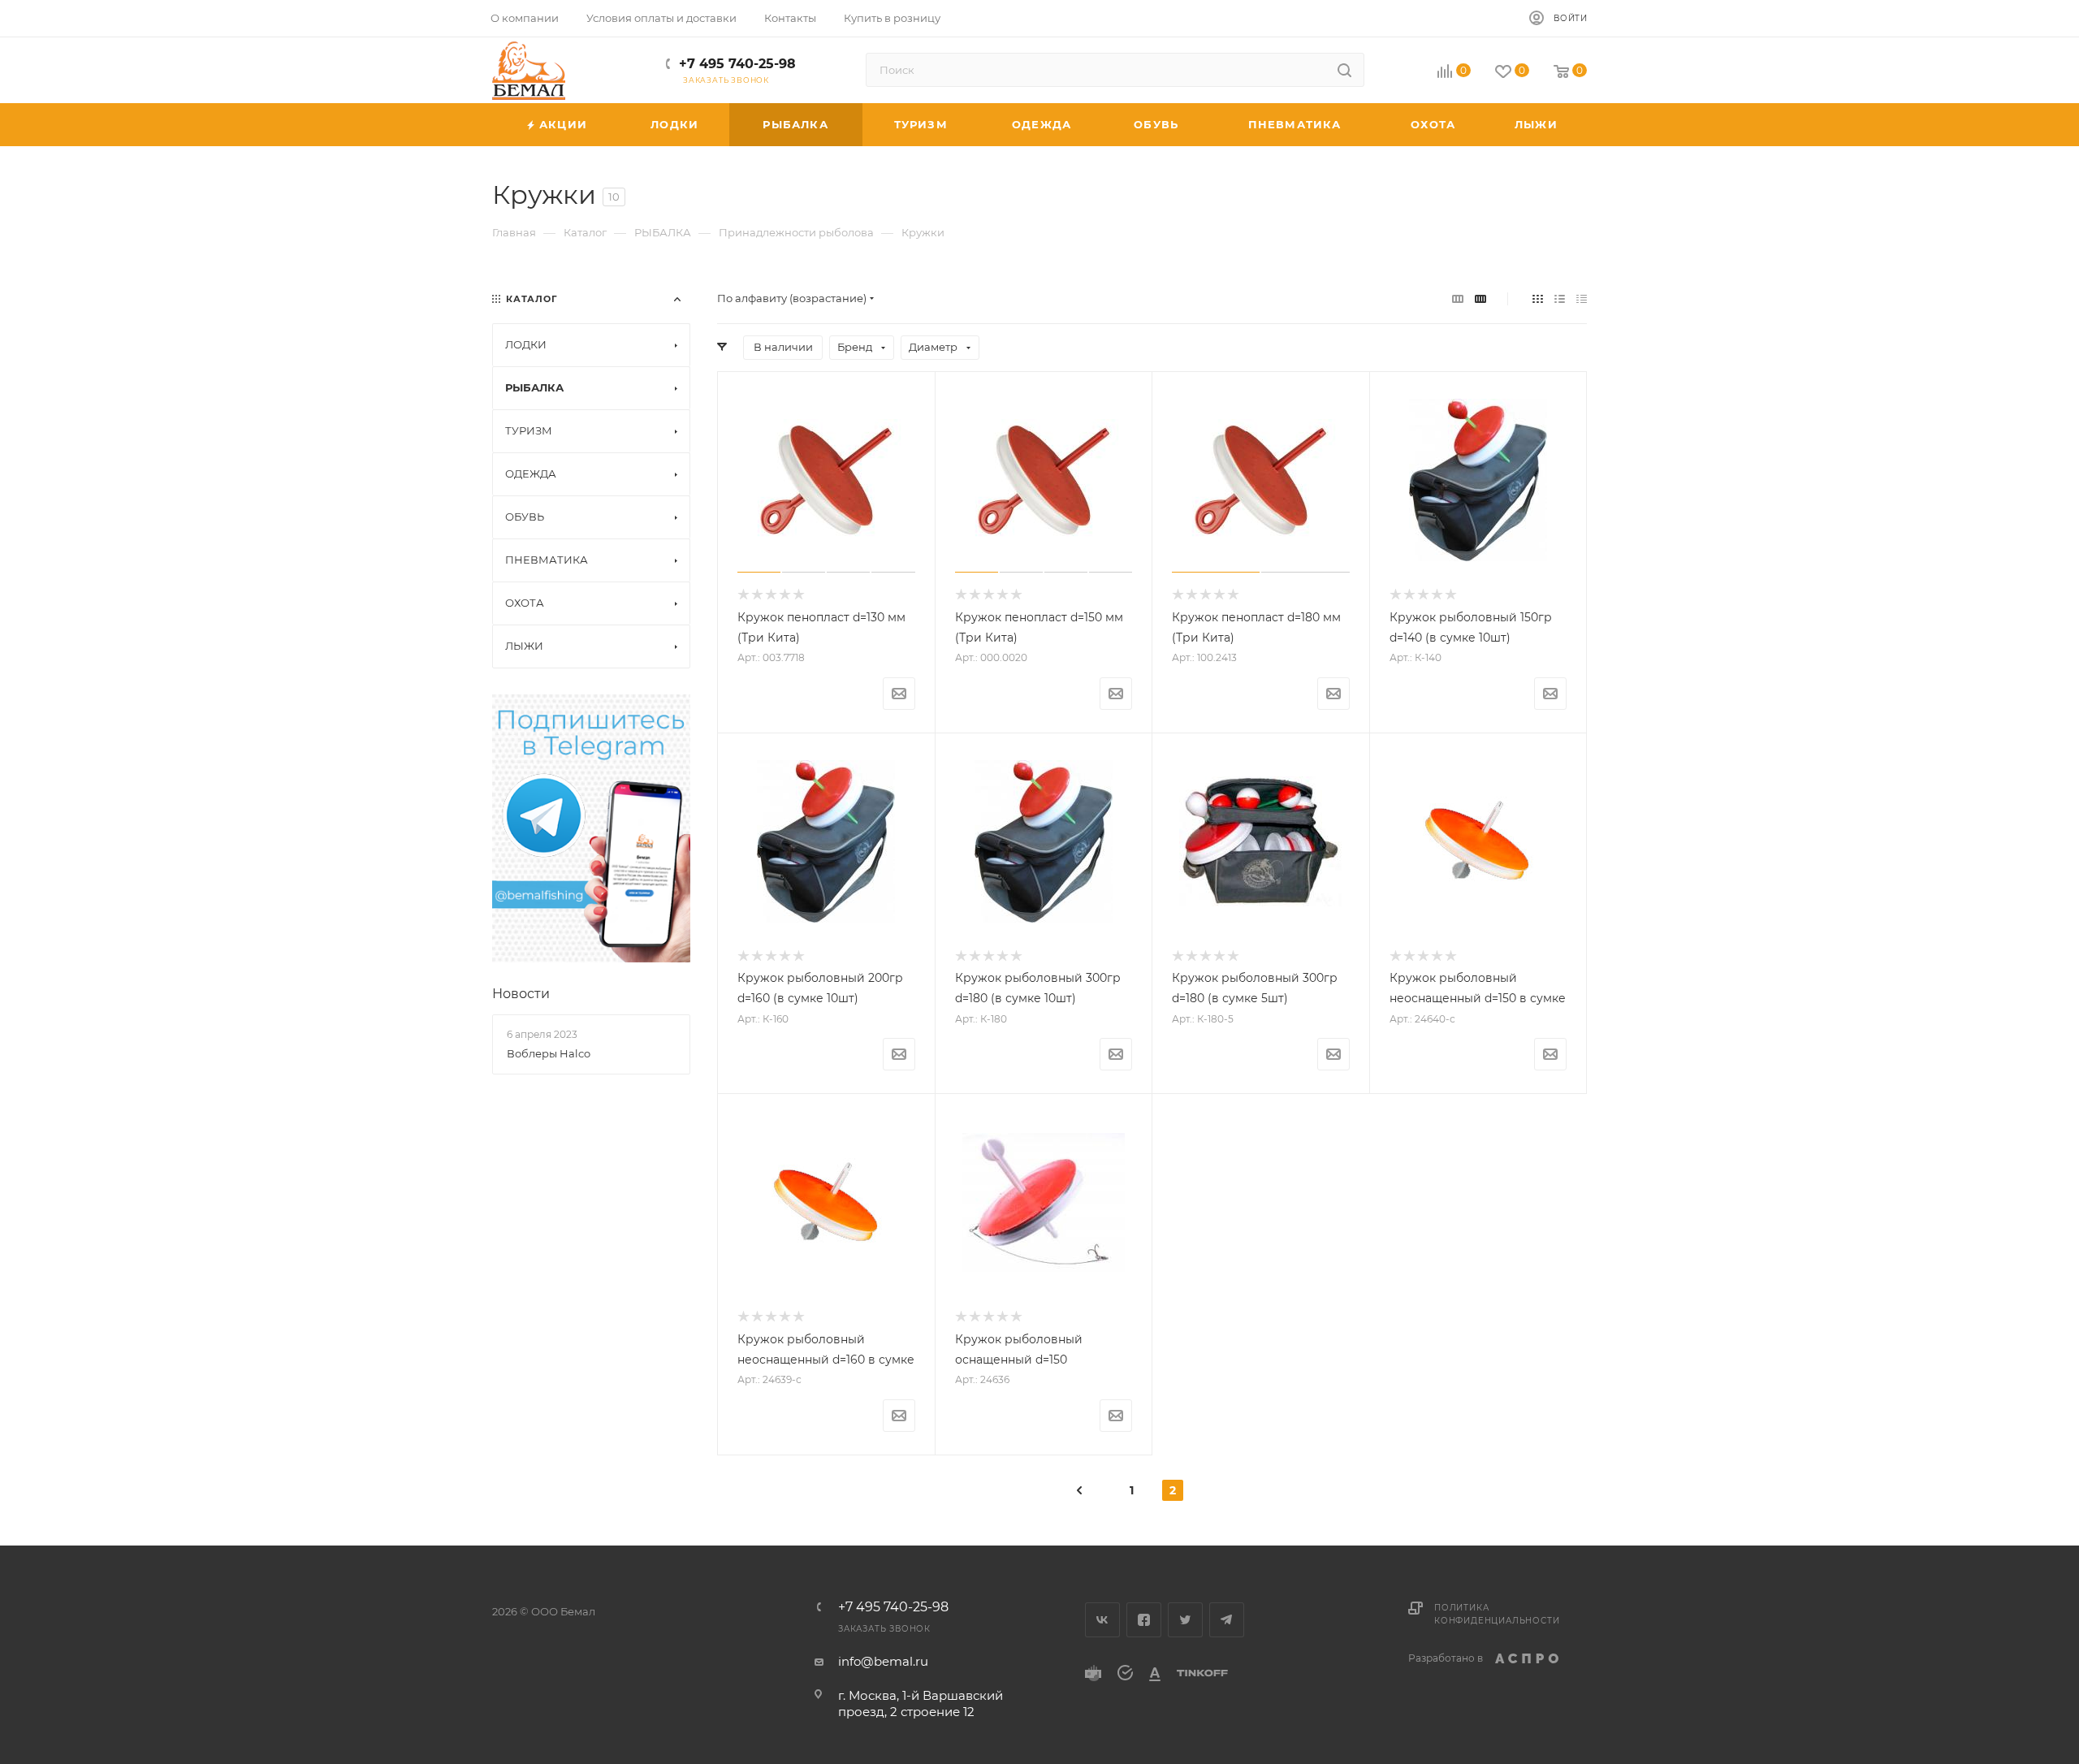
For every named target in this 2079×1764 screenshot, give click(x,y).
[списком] (1560, 298)
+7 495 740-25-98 (737, 64)
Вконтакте (1102, 1620)
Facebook (1144, 1620)
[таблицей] (1582, 298)
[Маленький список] (1458, 298)
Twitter (1185, 1620)
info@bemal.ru (883, 1661)
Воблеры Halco (549, 1053)
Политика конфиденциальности (1497, 1614)
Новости (521, 994)
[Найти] (1344, 70)
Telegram (1227, 1620)
